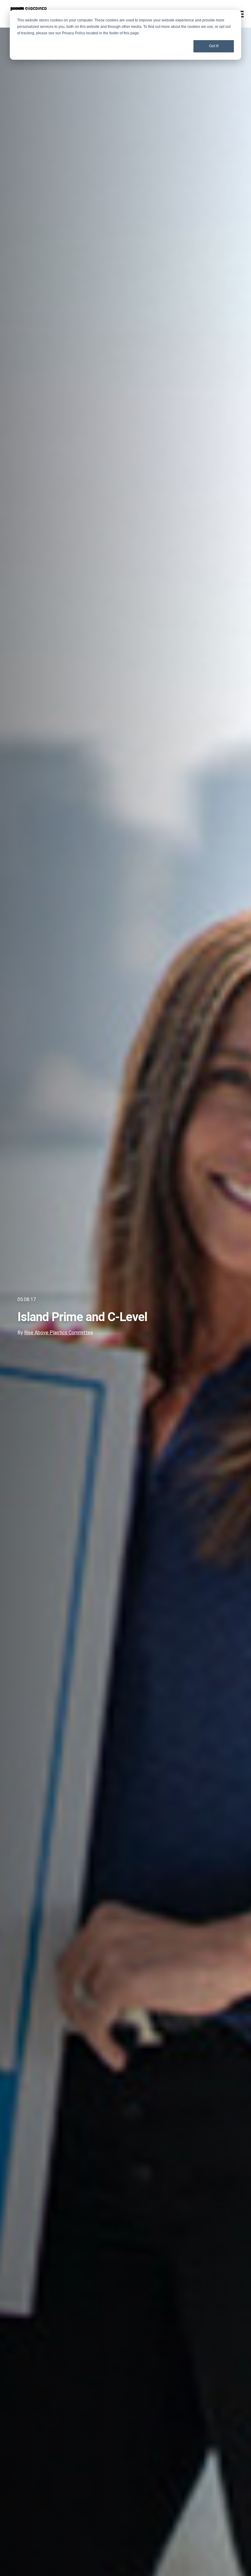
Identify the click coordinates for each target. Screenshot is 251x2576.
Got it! (214, 46)
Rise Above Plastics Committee (59, 1333)
